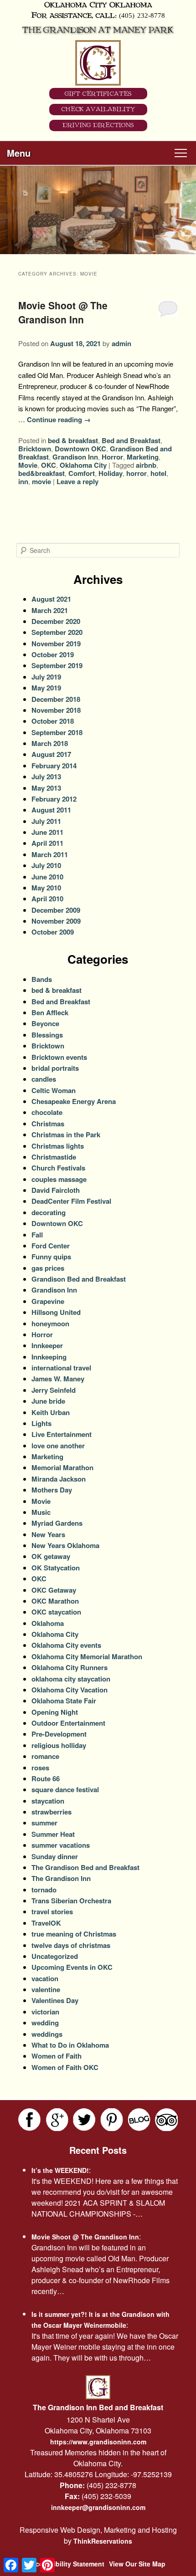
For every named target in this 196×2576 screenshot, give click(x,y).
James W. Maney (58, 1379)
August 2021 (51, 599)
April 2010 (47, 899)
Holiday (111, 473)
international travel (61, 1368)
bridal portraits (55, 1068)
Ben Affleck (50, 1012)
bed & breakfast (73, 440)
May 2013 (46, 788)
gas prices (48, 1268)
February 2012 (54, 799)
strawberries (52, 1812)
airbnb (146, 465)
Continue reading (59, 419)
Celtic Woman (54, 1090)
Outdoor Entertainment (68, 1723)
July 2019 (46, 677)
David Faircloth (56, 1190)
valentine (46, 1989)
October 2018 (53, 721)
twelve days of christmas (71, 1945)
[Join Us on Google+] (57, 2120)
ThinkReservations (103, 2541)
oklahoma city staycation (71, 1679)
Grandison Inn (75, 457)
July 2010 (46, 865)
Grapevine (48, 1301)
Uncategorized (55, 1956)
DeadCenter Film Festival (71, 1201)
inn (23, 481)
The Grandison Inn (61, 1878)
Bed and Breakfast (131, 440)
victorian (45, 2012)
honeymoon (50, 1324)
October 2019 (53, 654)
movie (41, 481)
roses (40, 1768)
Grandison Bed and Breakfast (79, 1279)
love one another (58, 1446)
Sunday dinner (55, 1856)
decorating (49, 1212)
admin (121, 343)
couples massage (59, 1179)
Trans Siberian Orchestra (71, 1901)
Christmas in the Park (66, 1135)
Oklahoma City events (66, 1645)
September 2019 (57, 665)
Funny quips (51, 1257)
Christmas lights (58, 1146)
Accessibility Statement (68, 2564)
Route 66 (46, 1779)
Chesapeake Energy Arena (74, 1101)
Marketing (143, 457)
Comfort (82, 473)
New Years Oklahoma (65, 1545)
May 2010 (46, 888)
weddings (47, 2034)
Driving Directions (98, 125)
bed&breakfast (41, 473)
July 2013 (46, 777)
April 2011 (47, 843)
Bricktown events (59, 1057)
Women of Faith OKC (65, 2067)
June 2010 (47, 877)
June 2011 (47, 832)
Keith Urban (51, 1412)
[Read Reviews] (166, 2120)
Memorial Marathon (62, 1467)
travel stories (52, 1912)
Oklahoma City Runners (70, 1667)
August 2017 (51, 754)
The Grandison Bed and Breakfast (85, 1867)
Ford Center (51, 1246)
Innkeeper (47, 1345)
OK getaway (51, 1556)
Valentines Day (55, 2000)
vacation (45, 1978)
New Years (48, 1534)
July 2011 (46, 821)
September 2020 (57, 632)
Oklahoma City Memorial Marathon (87, 1656)
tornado (44, 1890)
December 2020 (56, 621)
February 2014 (54, 766)
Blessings (47, 1035)
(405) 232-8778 (142, 15)
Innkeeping (49, 1357)
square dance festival (65, 1789)
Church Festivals (58, 1168)
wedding (45, 2023)
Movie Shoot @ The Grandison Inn (63, 312)
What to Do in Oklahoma (70, 2045)
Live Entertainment (62, 1434)
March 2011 (50, 854)
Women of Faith (57, 2056)
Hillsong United (56, 1312)
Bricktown (35, 449)
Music (41, 1512)
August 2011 (51, 810)
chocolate (47, 1112)
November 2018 (56, 710)
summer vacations (61, 1845)
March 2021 (50, 610)
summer (44, 1823)
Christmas (48, 1124)
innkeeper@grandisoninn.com (98, 2507)
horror (137, 473)
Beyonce (45, 1023)
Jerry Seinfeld (54, 1390)
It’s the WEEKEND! (60, 2170)
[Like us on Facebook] (30, 2120)
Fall (37, 1235)
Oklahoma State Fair (64, 1701)
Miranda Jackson (59, 1479)
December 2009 (56, 910)
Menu (19, 153)
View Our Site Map (137, 2564)
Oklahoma (48, 1623)
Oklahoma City (83, 465)
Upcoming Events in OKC (72, 1967)
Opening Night (55, 1712)
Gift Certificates (98, 94)
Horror (112, 457)
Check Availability (98, 109)
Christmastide (54, 1157)
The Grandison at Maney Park (98, 30)
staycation (48, 1801)
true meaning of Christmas (74, 1934)
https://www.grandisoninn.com (98, 2442)
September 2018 (57, 732)
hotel (158, 473)
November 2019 (56, 644)
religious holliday (59, 1745)
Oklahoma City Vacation (70, 1690)
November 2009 (56, 921)
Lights (41, 1423)
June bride (48, 1401)
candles (44, 1079)
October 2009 (53, 932)
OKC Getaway (54, 1590)
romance (45, 1756)
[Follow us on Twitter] (84, 2120)
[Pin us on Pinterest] (112, 2120)
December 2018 (56, 699)
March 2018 (50, 743)
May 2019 (46, 688)
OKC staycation (56, 1612)
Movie (28, 465)
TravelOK (46, 1923)
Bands (42, 979)
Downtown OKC (80, 449)
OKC (49, 465)
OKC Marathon (55, 1601)
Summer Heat (53, 1834)
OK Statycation (56, 1568)
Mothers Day (52, 1490)
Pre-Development (59, 1734)
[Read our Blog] (139, 2120)
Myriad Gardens (57, 1523)
